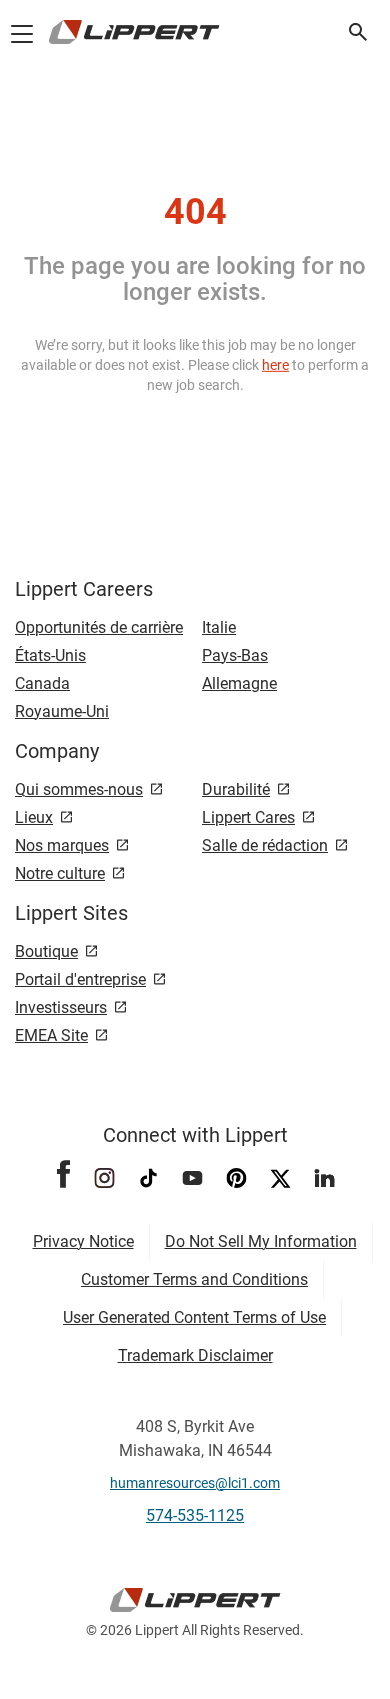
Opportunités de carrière (99, 627)
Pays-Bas (235, 655)
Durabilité (236, 789)
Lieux (34, 817)
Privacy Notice (83, 1241)
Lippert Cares (248, 817)
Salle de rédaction (265, 845)
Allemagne (239, 683)
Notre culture (60, 873)
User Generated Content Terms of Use (194, 1317)
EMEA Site (51, 1035)
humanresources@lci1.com (195, 1483)
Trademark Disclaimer (195, 1355)
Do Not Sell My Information (261, 1241)
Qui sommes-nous (79, 789)
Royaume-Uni (62, 711)
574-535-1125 (195, 1515)
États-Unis (50, 655)
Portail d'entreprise (80, 979)
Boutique (46, 951)
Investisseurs (61, 1007)
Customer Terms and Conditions (194, 1279)
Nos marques (62, 845)
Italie (219, 627)
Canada (42, 683)
